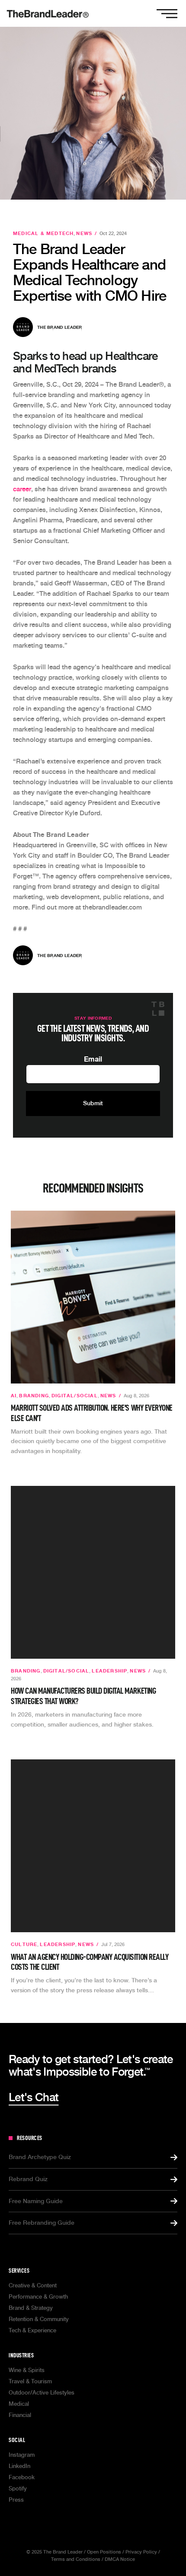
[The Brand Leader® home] (48, 13)
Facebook (22, 2477)
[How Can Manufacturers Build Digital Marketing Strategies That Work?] (93, 1572)
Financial (20, 2415)
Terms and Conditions (76, 2559)
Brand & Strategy (31, 2308)
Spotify (18, 2489)
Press (16, 2500)
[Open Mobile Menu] (167, 13)
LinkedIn (19, 2466)
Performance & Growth (38, 2297)
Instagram (22, 2455)
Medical (19, 2404)
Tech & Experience (32, 2330)
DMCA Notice (120, 2559)
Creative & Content (33, 2285)
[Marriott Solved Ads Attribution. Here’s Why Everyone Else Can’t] (93, 1297)
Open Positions (104, 2552)
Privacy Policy (141, 2552)
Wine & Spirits (27, 2370)
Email (93, 1059)
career (22, 489)
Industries (21, 2355)
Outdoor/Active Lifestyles (42, 2393)
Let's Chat (34, 2097)
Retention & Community (39, 2319)
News (84, 234)
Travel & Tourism (30, 2381)
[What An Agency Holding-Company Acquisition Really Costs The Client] (93, 1846)
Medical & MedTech (43, 234)
